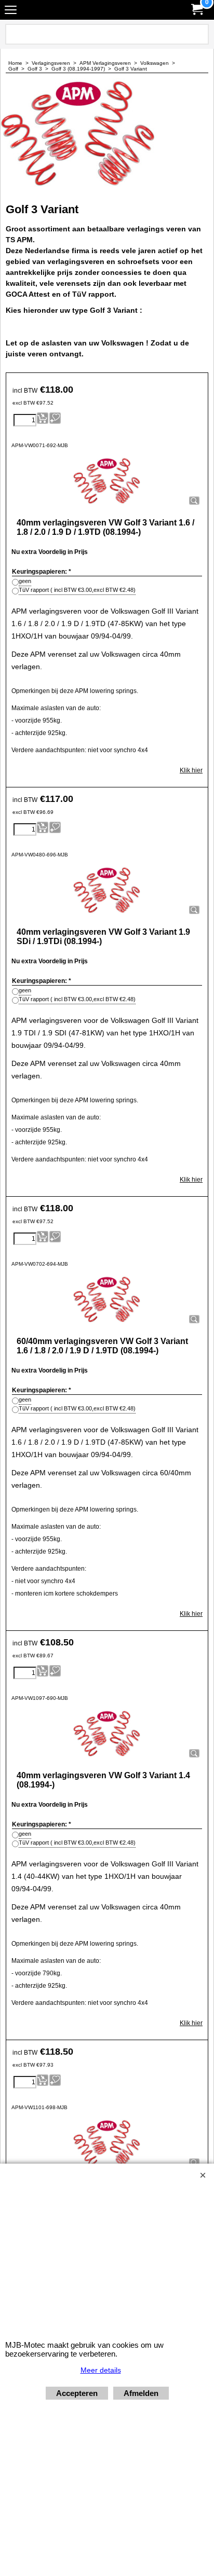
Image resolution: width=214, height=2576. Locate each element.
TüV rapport (77, 590)
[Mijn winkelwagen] (196, 10)
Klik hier (191, 770)
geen (25, 581)
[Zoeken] (199, 34)
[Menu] (11, 11)
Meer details (101, 2370)
